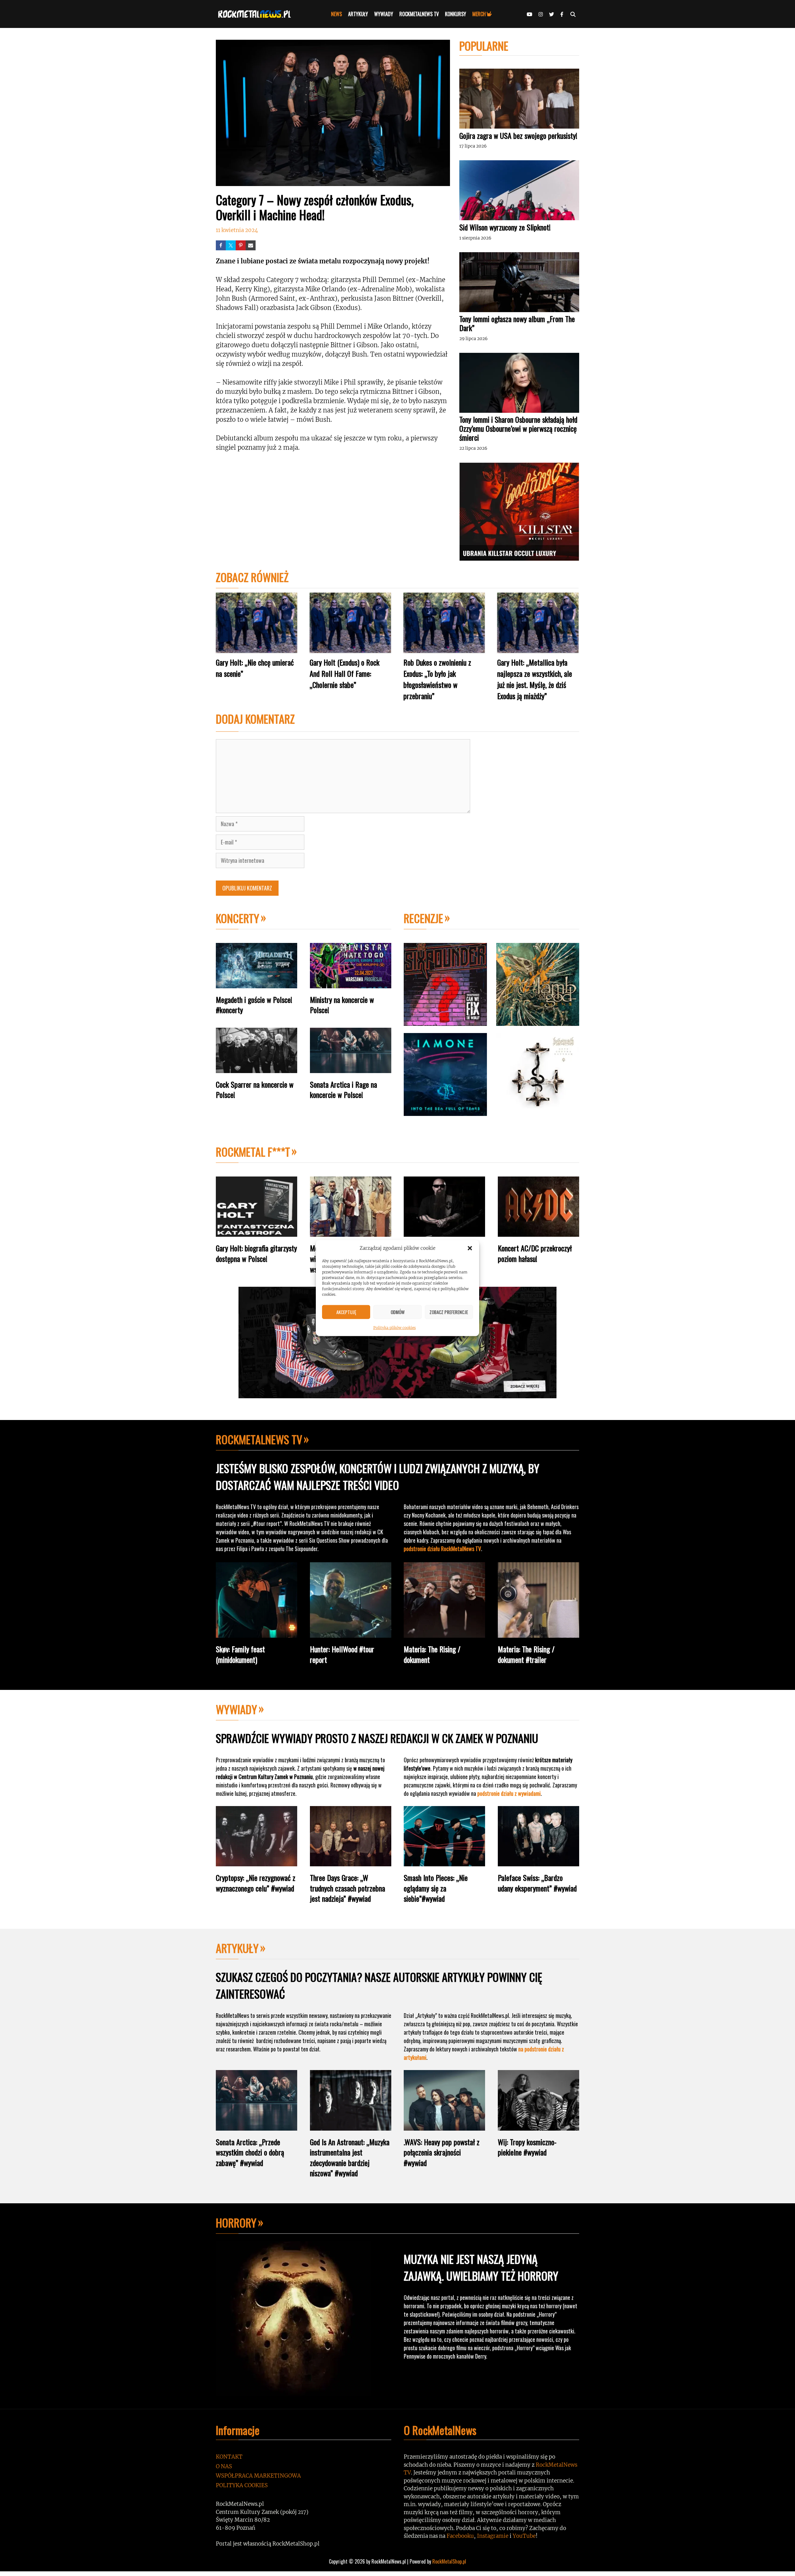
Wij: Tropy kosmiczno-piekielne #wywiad (527, 2147)
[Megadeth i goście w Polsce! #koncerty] (257, 983)
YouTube (524, 2536)
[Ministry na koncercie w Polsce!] (351, 983)
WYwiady (236, 1709)
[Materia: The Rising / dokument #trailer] (538, 1633)
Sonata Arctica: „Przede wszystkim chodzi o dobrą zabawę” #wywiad (250, 2152)
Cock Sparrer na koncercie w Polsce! (255, 1090)
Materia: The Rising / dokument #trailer (526, 1654)
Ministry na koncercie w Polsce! (342, 1005)
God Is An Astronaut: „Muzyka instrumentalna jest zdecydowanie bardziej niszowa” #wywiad (350, 2157)
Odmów (398, 1312)
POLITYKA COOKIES (242, 2485)
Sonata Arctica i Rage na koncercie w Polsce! (343, 1090)
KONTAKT (229, 2457)
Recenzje (423, 918)
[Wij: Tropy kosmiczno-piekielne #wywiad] (538, 2126)
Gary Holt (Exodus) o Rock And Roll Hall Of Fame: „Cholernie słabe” (345, 673)
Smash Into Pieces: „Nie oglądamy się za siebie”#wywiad (436, 1888)
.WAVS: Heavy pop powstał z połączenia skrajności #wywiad (442, 2152)
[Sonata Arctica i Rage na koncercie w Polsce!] (351, 1068)
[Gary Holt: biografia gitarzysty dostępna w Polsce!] (257, 1232)
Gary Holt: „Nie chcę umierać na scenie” (255, 668)
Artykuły (237, 1948)
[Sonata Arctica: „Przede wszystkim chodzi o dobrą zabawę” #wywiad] (257, 2126)
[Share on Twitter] (231, 245)
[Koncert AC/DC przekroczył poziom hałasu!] (538, 1232)
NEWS (336, 14)
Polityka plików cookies (395, 1327)
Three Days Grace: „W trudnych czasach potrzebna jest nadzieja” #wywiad (348, 1888)
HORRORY (236, 2222)
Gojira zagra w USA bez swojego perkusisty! (518, 135)
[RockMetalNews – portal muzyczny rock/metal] (256, 14)
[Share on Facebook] (221, 245)
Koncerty (238, 918)
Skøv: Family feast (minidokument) (240, 1654)
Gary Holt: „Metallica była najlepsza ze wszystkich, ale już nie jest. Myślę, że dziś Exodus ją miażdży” (535, 679)
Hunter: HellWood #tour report (342, 1654)
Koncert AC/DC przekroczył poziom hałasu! (535, 1253)
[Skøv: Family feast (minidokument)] (257, 1633)
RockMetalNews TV (259, 1439)
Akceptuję (346, 1312)
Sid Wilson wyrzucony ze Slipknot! (505, 227)
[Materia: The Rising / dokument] (444, 1633)
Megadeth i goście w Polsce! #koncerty (254, 1005)
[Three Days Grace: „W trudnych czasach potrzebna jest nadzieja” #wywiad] (351, 1861)
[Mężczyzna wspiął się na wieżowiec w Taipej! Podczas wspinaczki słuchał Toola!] (351, 1232)
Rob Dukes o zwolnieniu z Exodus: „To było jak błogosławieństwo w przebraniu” (437, 679)
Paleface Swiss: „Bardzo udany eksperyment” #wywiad (537, 1883)
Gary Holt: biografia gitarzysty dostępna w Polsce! (256, 1253)
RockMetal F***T (253, 1151)
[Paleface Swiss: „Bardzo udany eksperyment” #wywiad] (538, 1861)
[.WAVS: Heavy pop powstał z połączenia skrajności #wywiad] (444, 2126)
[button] (470, 1248)
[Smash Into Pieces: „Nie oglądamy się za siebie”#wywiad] (444, 1861)
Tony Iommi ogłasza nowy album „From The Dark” (517, 323)
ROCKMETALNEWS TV (419, 14)
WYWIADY (384, 14)
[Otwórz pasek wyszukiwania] (573, 14)
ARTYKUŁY (358, 14)
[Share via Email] (251, 245)
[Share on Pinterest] (241, 245)
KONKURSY (456, 14)
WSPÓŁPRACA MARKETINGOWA (258, 2476)
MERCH (479, 14)
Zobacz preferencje (449, 1312)
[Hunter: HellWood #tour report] (351, 1633)
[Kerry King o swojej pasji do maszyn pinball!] (444, 1232)
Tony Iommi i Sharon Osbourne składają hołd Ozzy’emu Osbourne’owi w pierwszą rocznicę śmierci (518, 428)
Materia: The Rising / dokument (432, 1654)
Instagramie (493, 2536)
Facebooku (460, 2536)
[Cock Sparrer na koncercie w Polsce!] (257, 1068)
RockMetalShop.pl (449, 2561)
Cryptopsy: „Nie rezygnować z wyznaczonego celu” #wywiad (256, 1883)
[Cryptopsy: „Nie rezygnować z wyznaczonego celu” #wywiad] (257, 1861)
